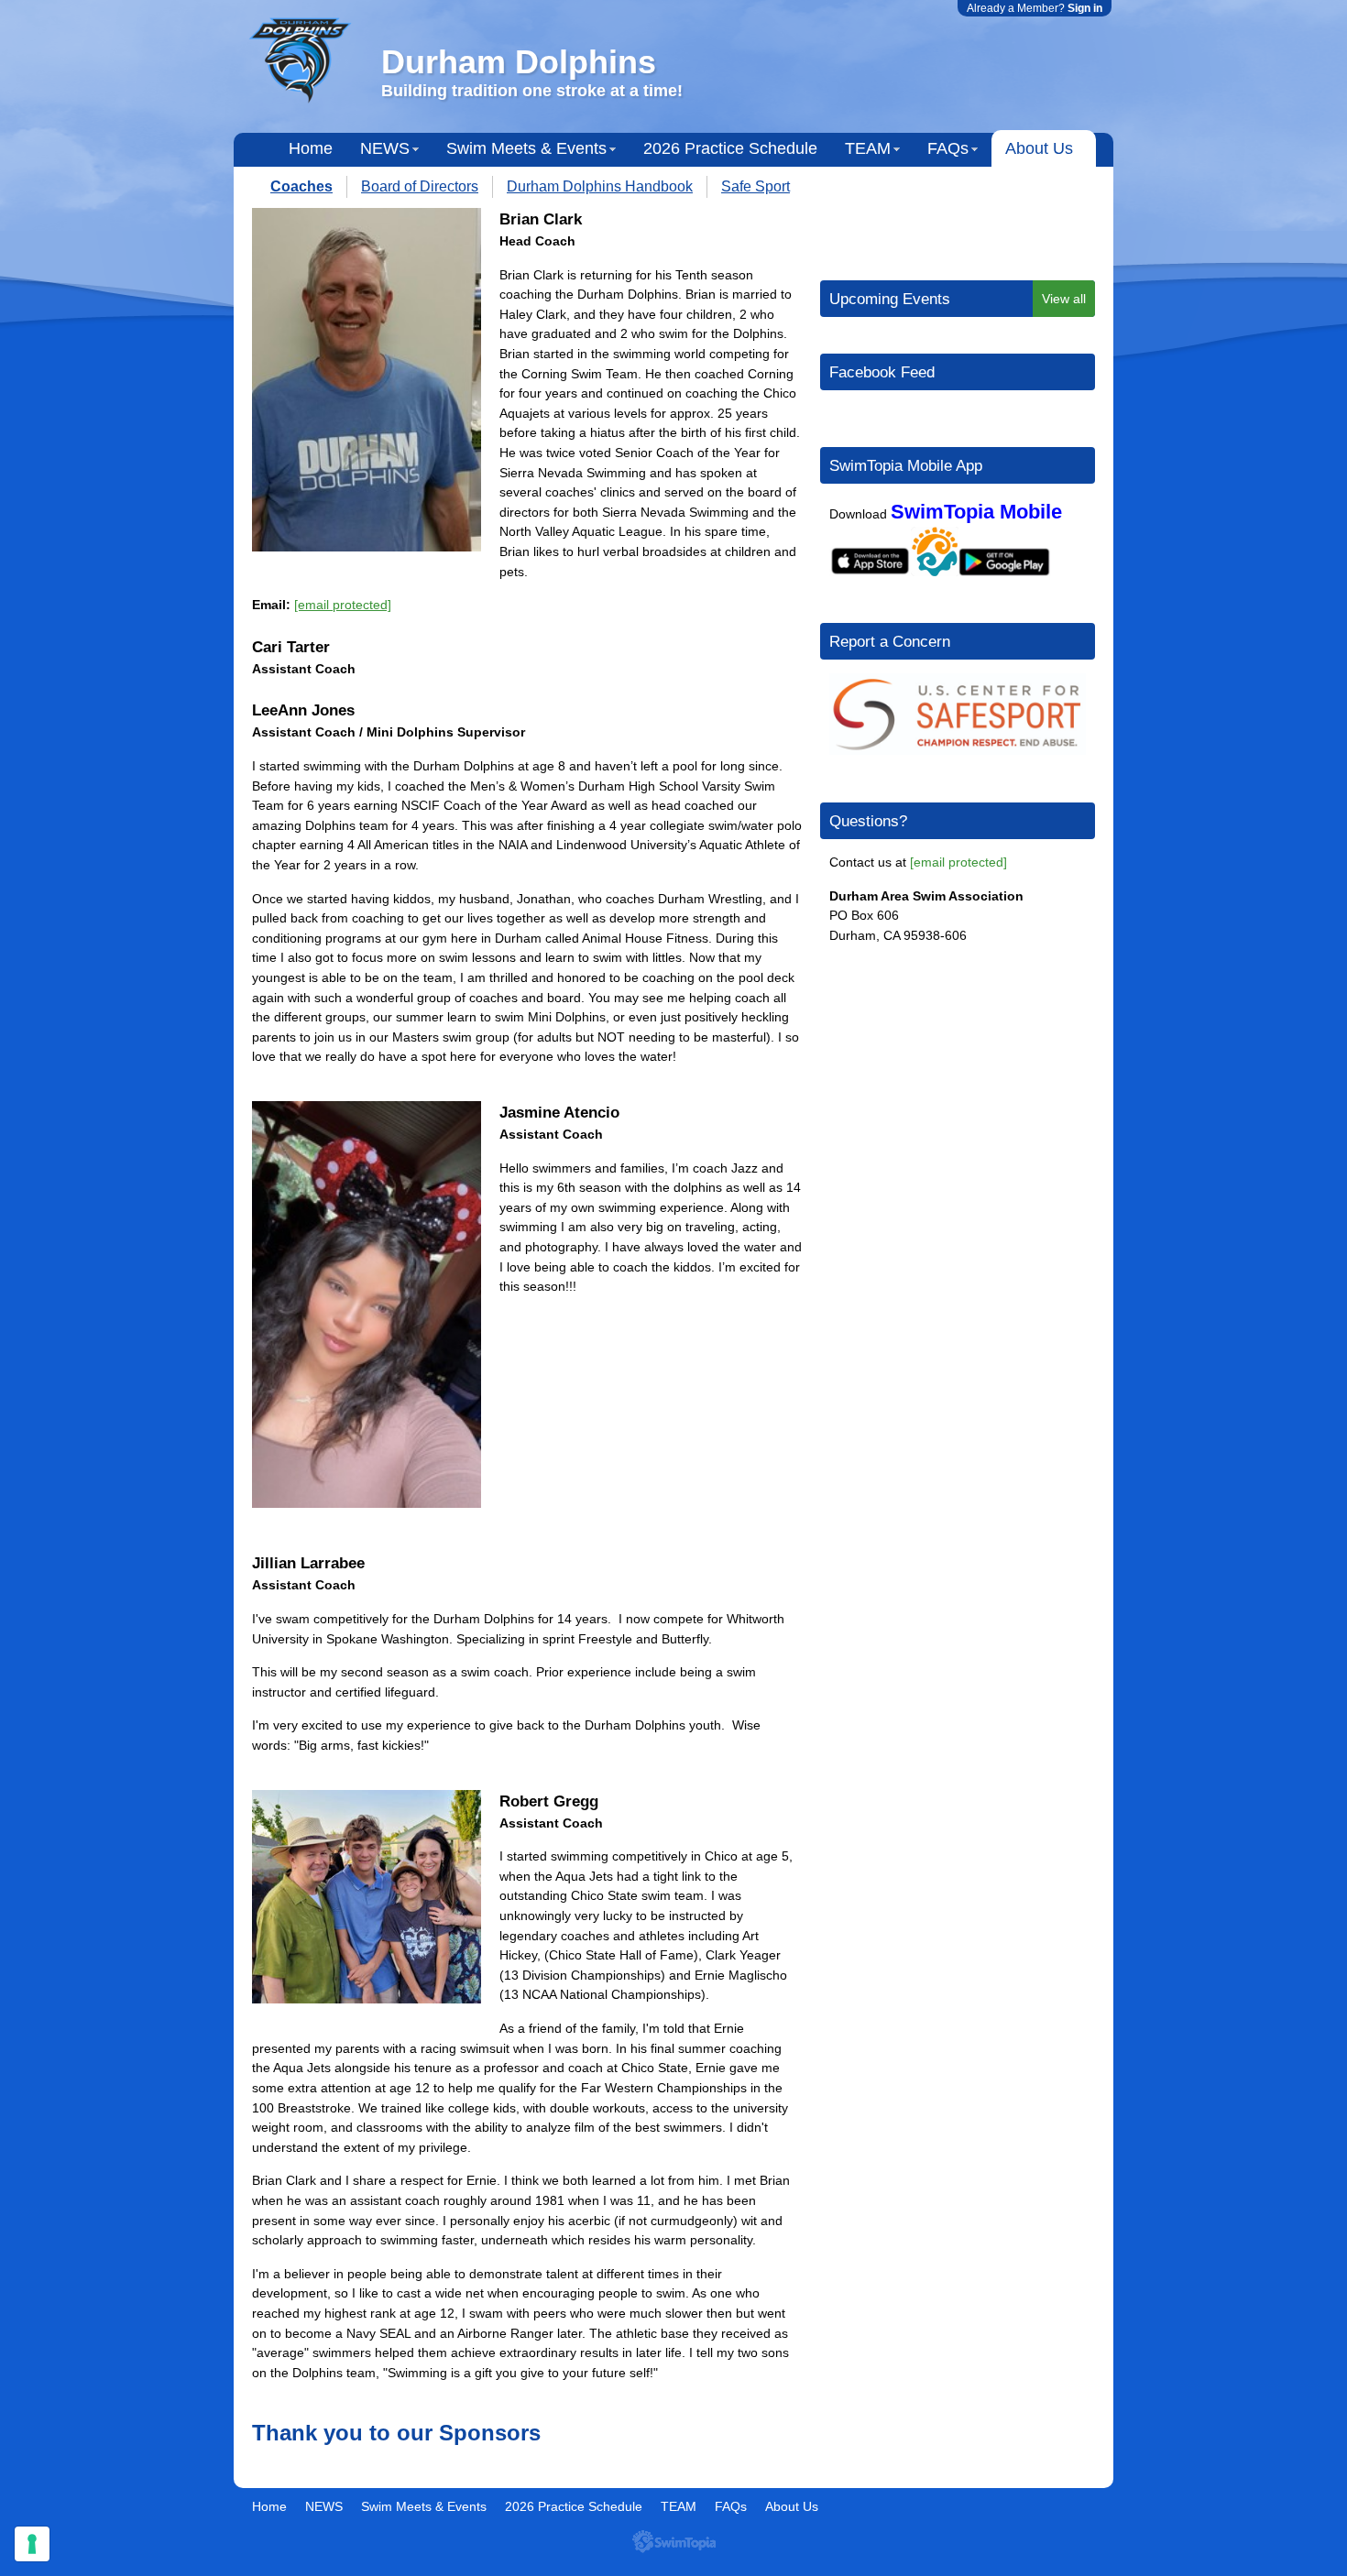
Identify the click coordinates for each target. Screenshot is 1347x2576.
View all (1064, 299)
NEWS (385, 148)
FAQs (948, 148)
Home (311, 148)
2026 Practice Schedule (730, 148)
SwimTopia (674, 2542)
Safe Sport (756, 186)
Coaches (301, 186)
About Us (1039, 148)
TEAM (868, 148)
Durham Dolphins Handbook (600, 186)
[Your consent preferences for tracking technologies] (32, 2544)
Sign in (1085, 8)
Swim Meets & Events (526, 148)
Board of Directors (420, 186)
